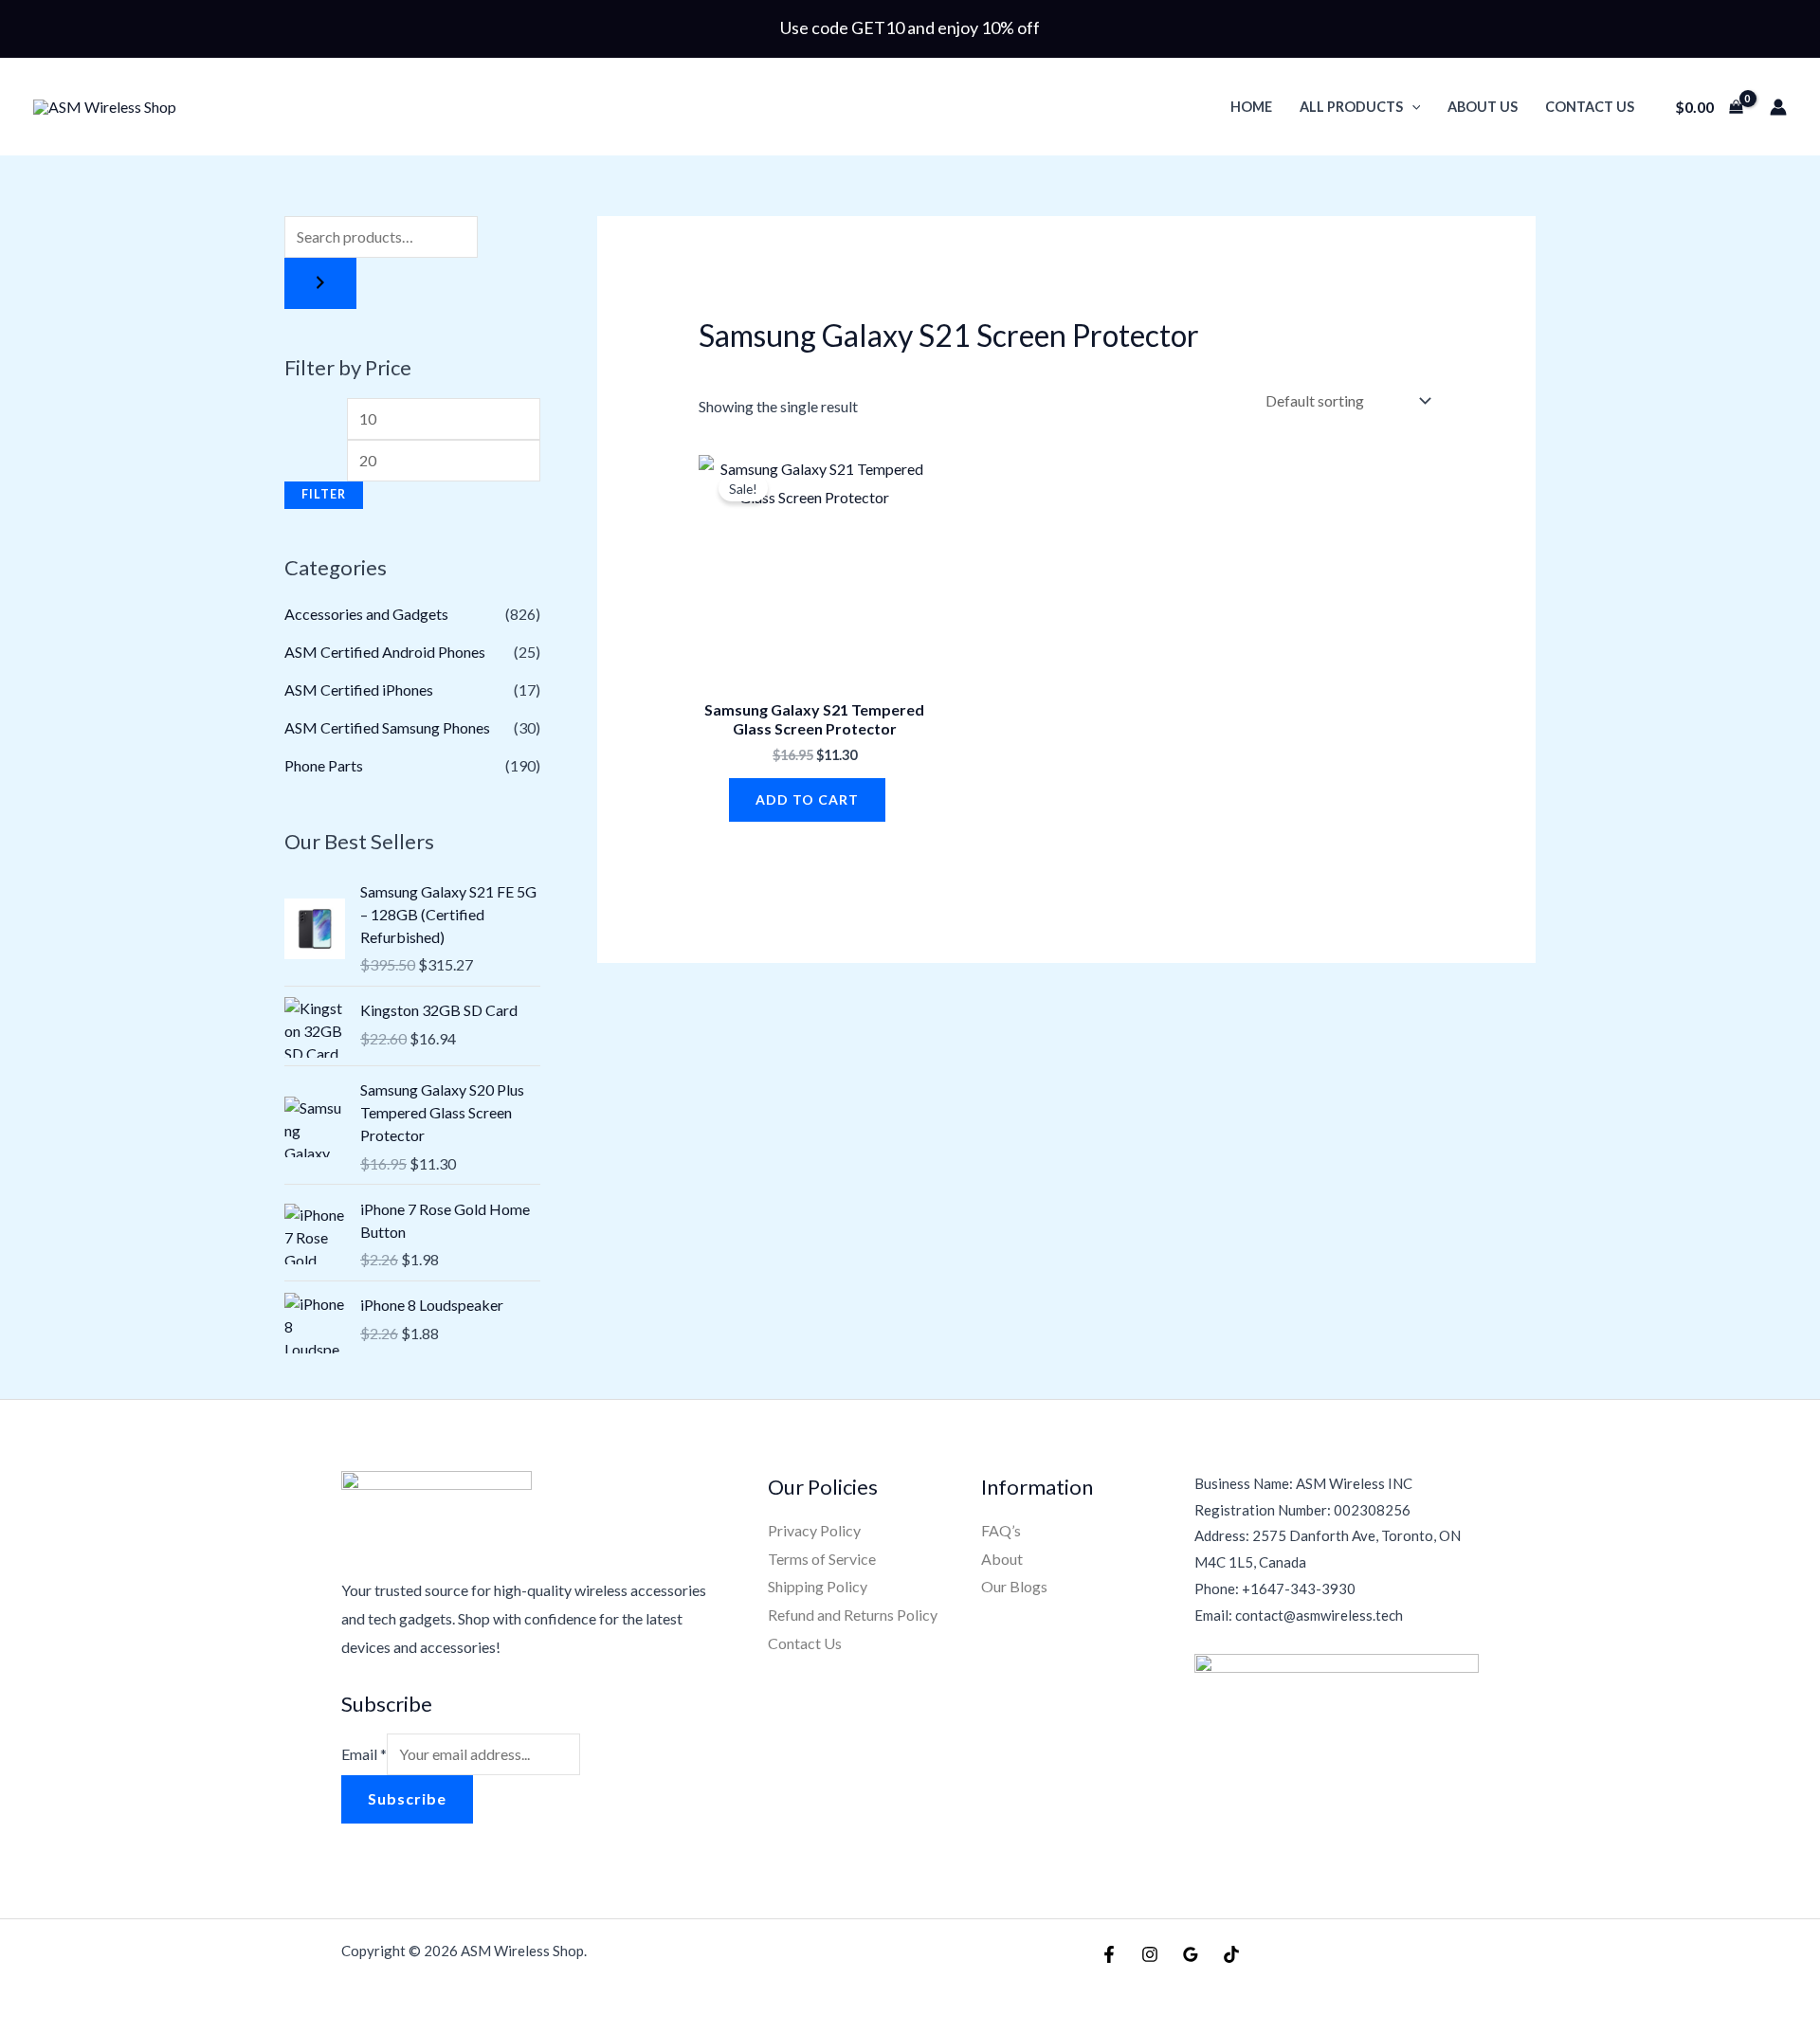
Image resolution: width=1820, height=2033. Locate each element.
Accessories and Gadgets (366, 614)
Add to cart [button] (807, 799)
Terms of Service (822, 1559)
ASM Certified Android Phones (385, 652)
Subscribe (407, 1798)
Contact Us (1590, 107)
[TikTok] (1231, 1954)
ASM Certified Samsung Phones (387, 727)
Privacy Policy (814, 1530)
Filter (324, 494)
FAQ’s (1001, 1530)
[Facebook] (1109, 1954)
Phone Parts (324, 765)
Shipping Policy (818, 1586)
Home (1251, 107)
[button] (1412, 107)
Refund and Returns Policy (853, 1615)
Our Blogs (1014, 1586)
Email (364, 1754)
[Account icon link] (1778, 107)
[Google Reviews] (1191, 1954)
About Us (1483, 107)
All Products (1351, 107)
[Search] (320, 283)
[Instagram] (1150, 1954)
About (1002, 1559)
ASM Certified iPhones (359, 690)
